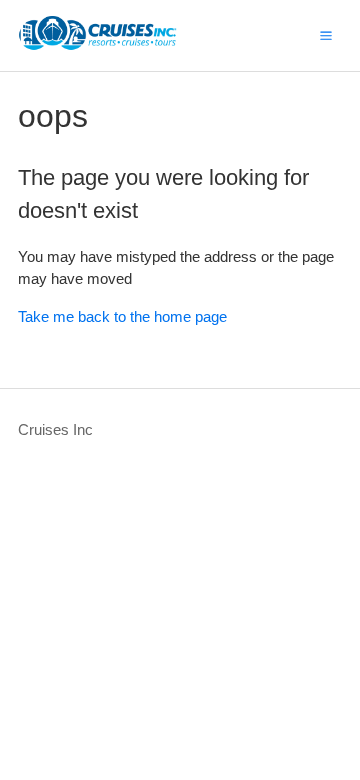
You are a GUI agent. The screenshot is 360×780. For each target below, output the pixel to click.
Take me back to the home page (122, 316)
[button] (326, 35)
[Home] (97, 45)
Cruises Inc (55, 429)
